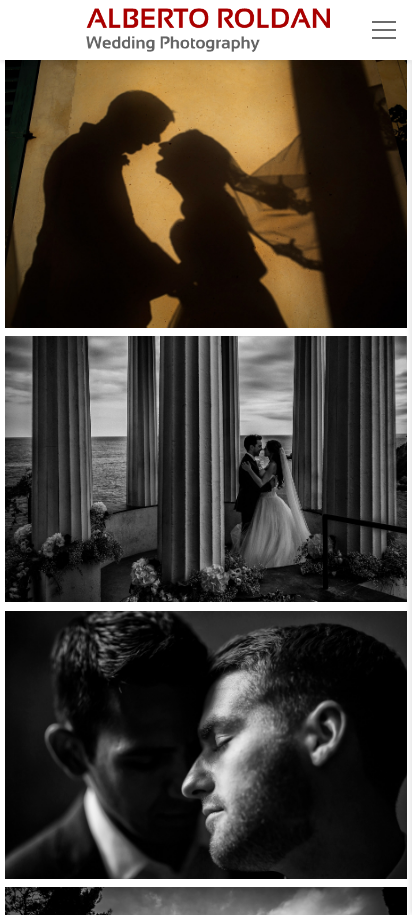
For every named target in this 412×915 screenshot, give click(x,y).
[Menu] (384, 30)
